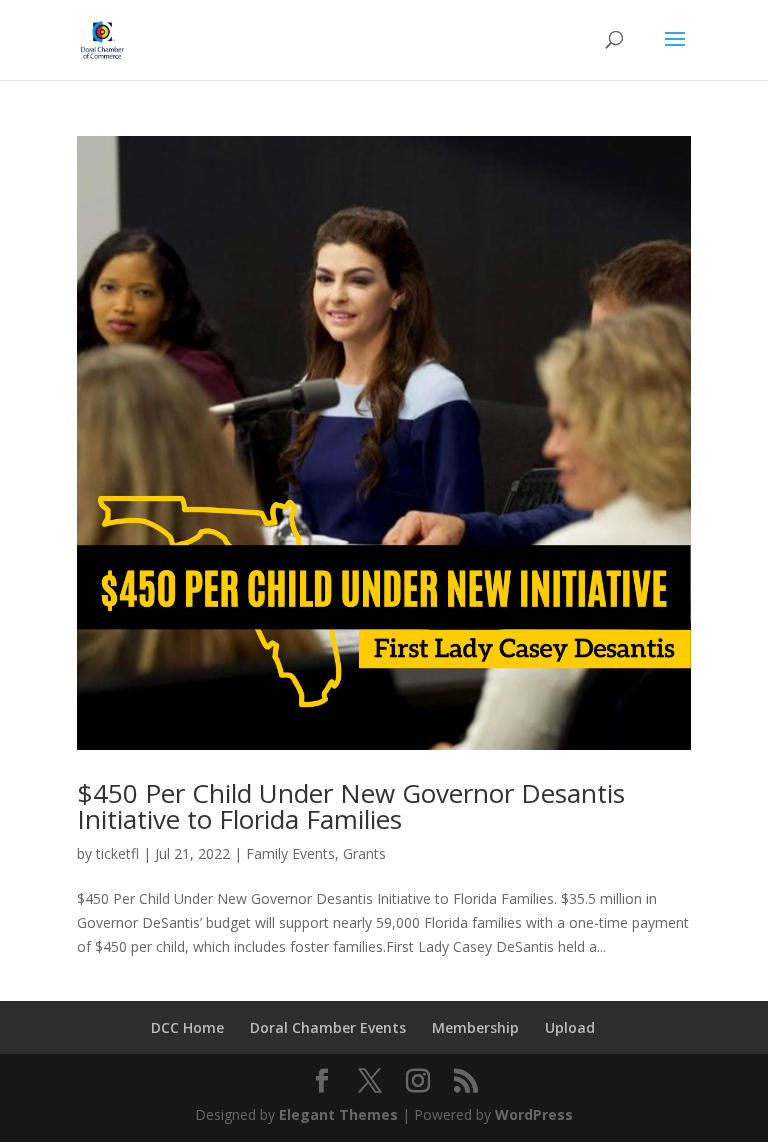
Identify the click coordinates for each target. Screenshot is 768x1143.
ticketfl (117, 853)
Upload (570, 1027)
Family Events (290, 853)
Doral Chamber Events (328, 1027)
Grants (364, 853)
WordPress (534, 1114)
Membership (475, 1027)
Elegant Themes (338, 1114)
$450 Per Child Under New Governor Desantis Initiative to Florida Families (351, 806)
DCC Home (187, 1027)
